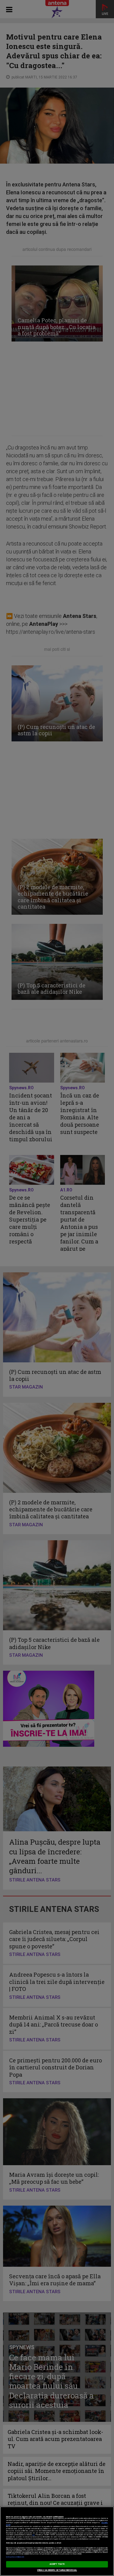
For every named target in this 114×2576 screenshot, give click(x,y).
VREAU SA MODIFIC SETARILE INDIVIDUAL (57, 2570)
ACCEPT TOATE (57, 2564)
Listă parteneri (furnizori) (15, 2557)
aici (33, 2535)
